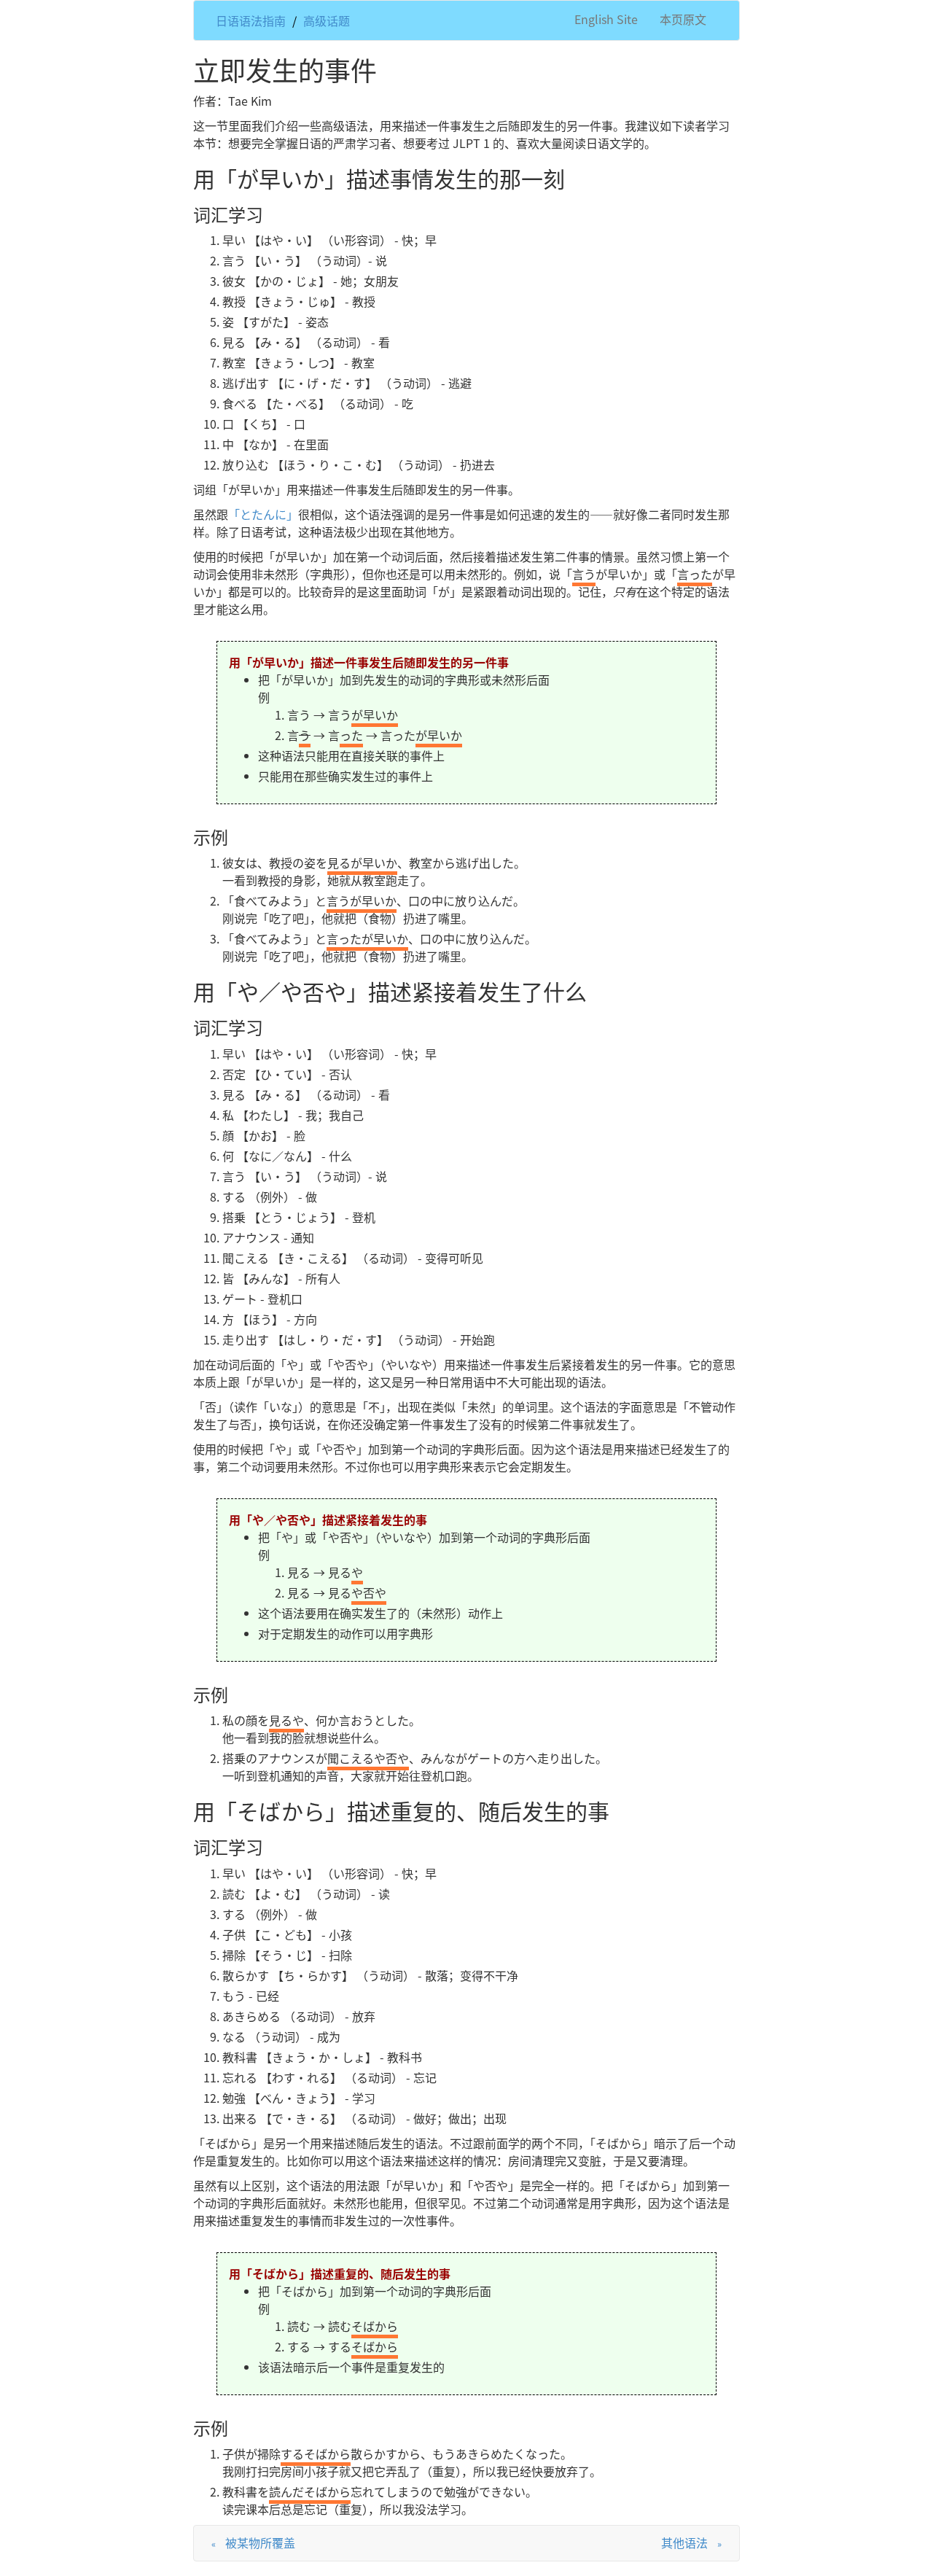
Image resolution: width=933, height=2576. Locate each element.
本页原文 (683, 19)
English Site (606, 19)
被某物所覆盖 (260, 2542)
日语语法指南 (251, 20)
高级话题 (327, 20)
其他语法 (684, 2542)
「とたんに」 (263, 514)
